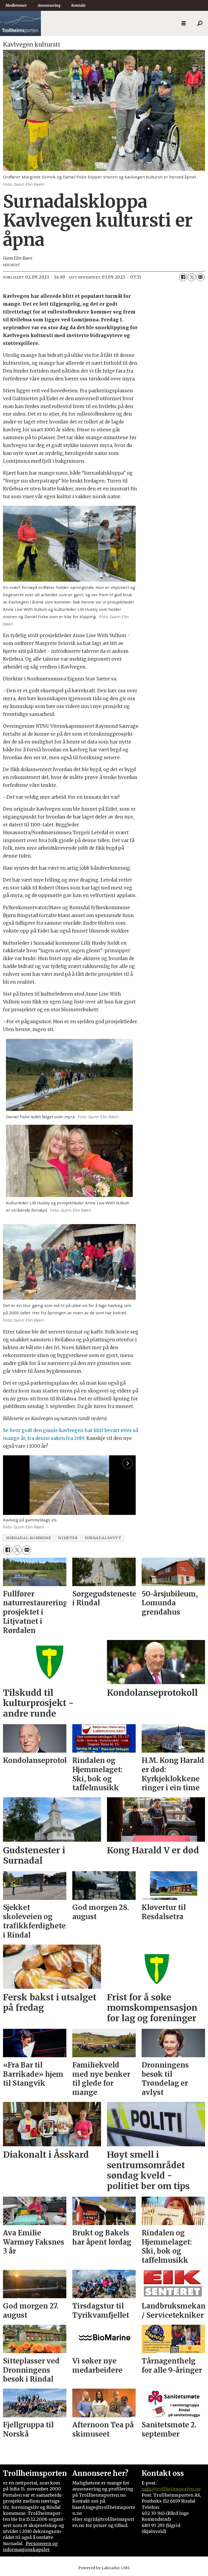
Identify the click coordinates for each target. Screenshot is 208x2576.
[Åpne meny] (184, 23)
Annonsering (49, 5)
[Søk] (200, 24)
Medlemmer (16, 5)
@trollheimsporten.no (176, 2489)
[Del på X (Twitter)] (192, 277)
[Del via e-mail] (200, 277)
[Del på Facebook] (183, 277)
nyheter (68, 1538)
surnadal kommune (29, 1538)
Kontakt (78, 5)
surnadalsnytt (103, 1538)
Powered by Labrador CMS (104, 2568)
